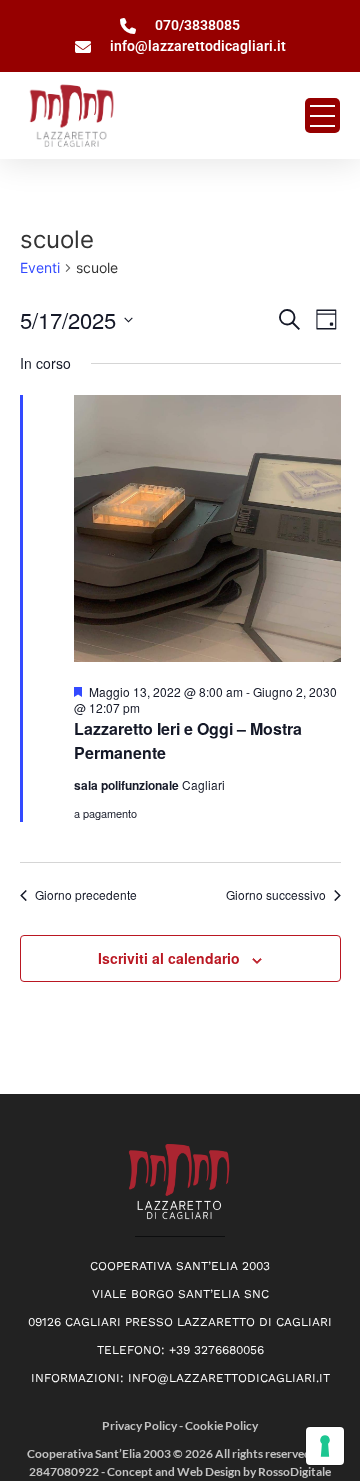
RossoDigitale (294, 1471)
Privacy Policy (140, 1425)
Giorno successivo (276, 895)
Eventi (40, 267)
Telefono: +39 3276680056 (180, 1350)
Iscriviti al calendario (169, 958)
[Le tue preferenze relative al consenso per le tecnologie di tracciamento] (325, 1446)
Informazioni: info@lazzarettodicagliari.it (180, 1378)
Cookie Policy (221, 1425)
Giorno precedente (86, 895)
